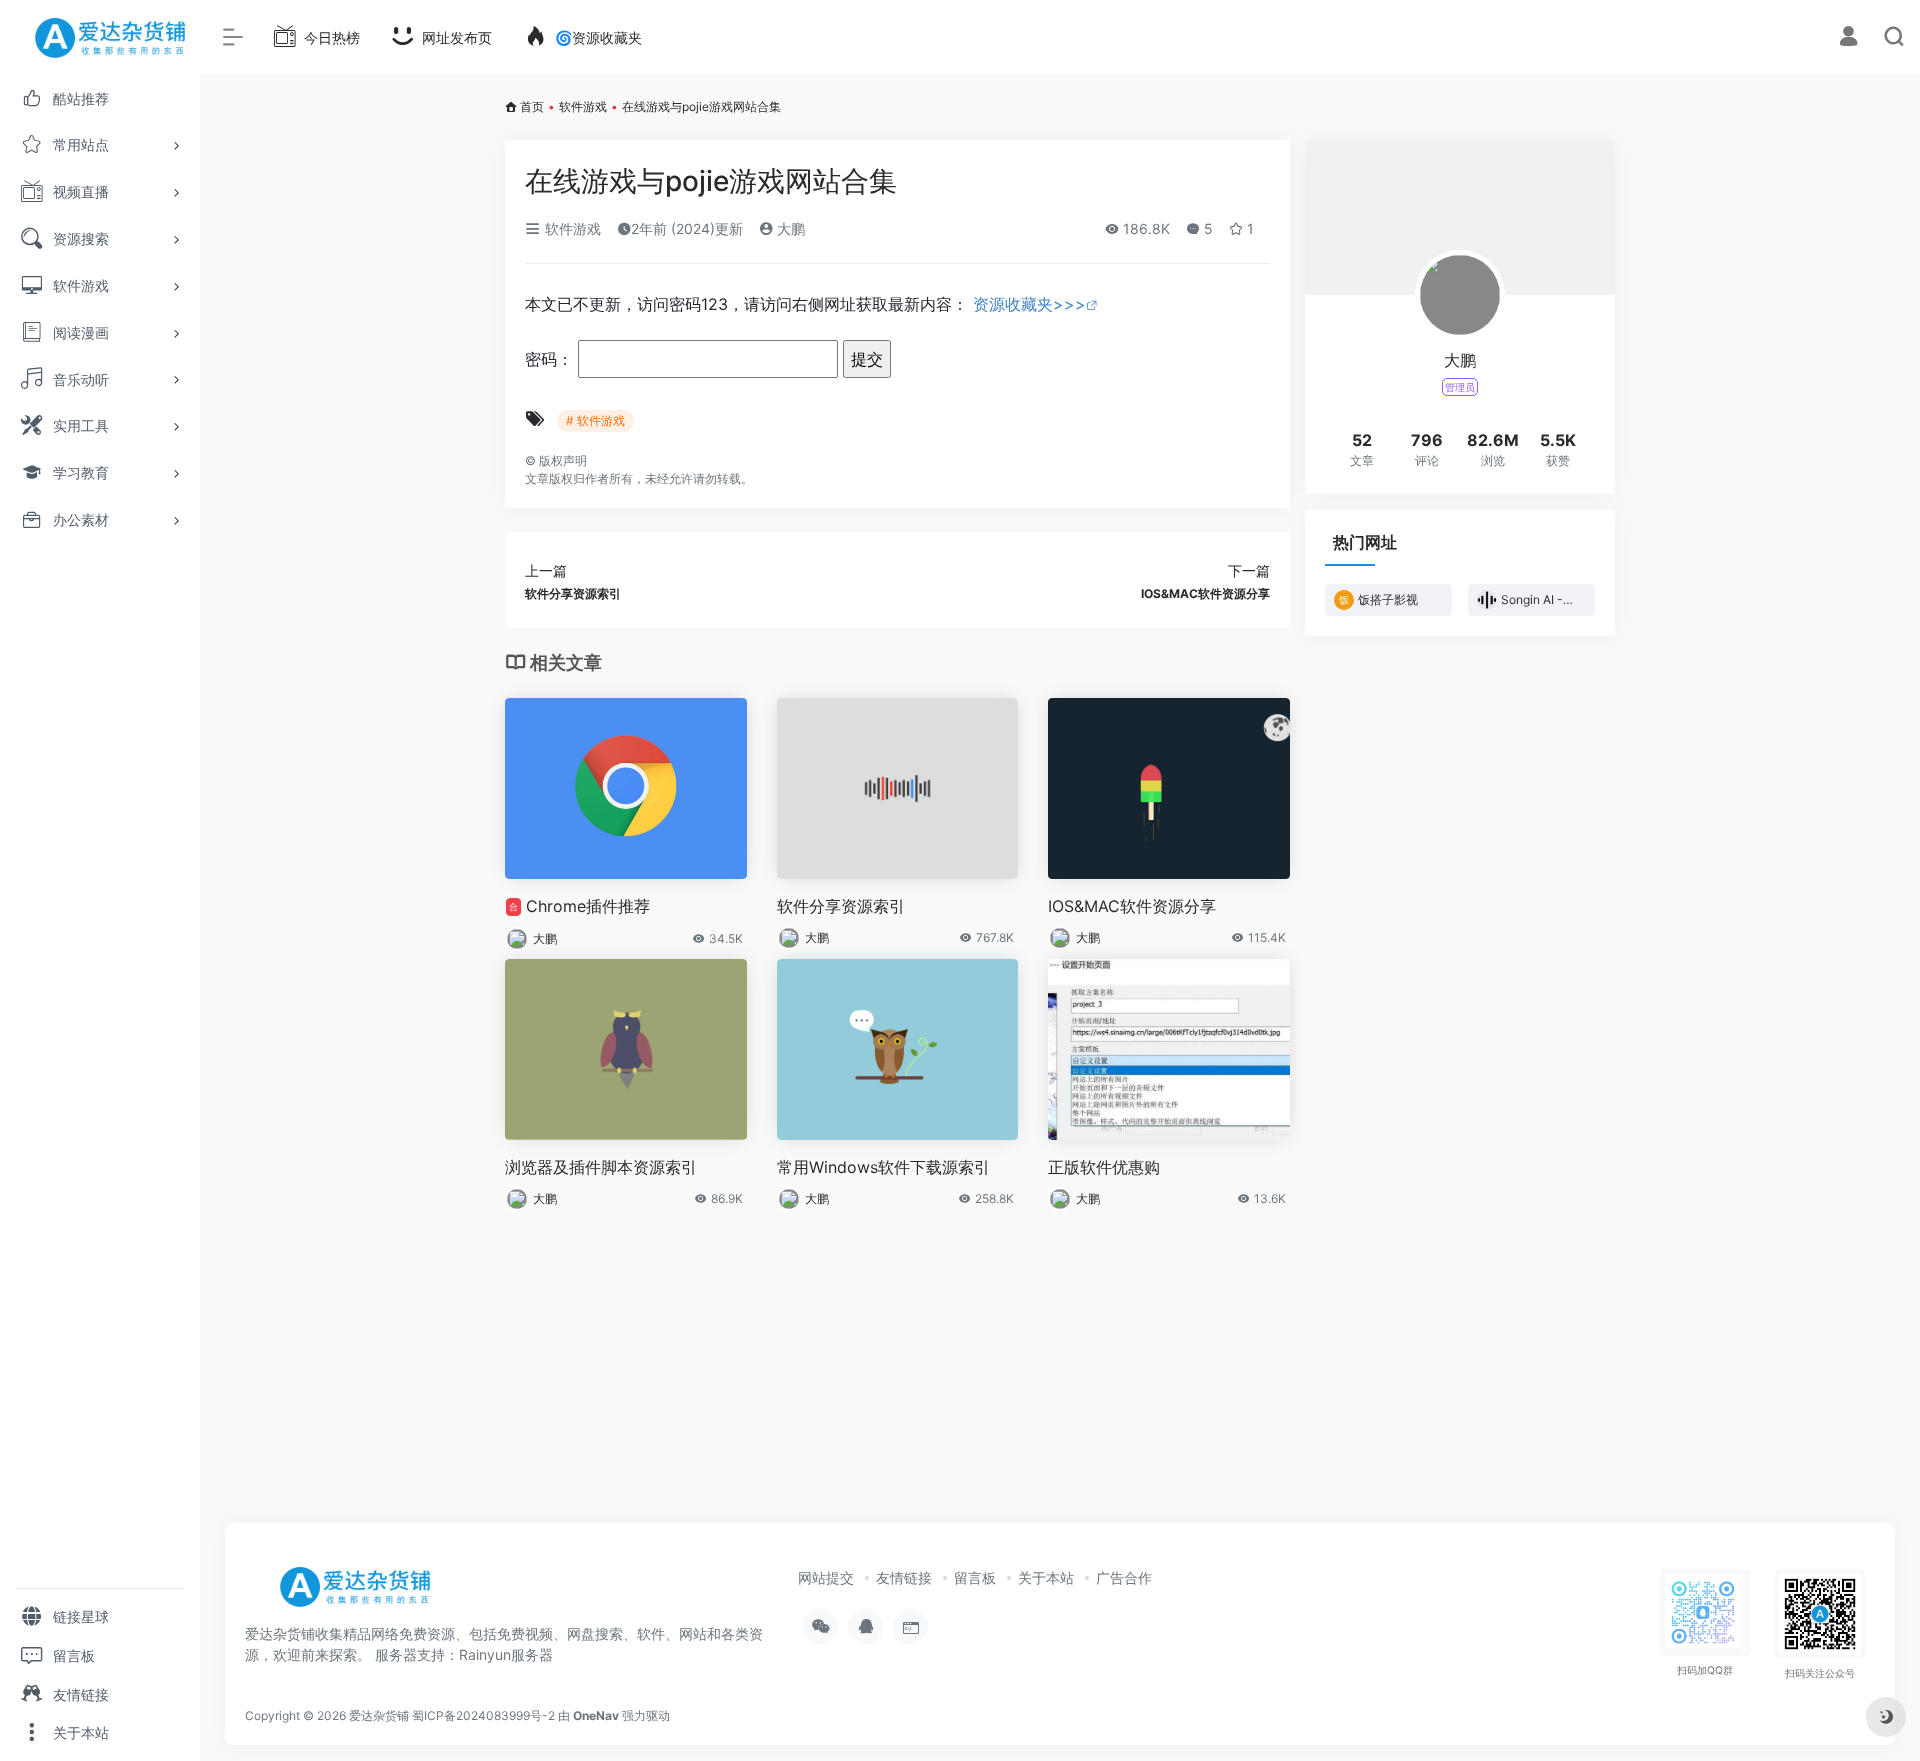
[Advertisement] (1060, 1359)
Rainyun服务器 (506, 1654)
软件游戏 (583, 106)
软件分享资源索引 (841, 906)
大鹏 (789, 228)
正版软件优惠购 (1104, 1167)
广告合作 (1124, 1577)
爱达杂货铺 (379, 1715)
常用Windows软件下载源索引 (883, 1167)
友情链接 (904, 1577)
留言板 (975, 1577)
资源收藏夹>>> (1029, 304)
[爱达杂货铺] (362, 1594)
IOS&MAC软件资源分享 (1132, 906)
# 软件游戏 (595, 420)
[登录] (1848, 38)
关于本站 (1046, 1577)
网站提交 (826, 1577)
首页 (532, 106)
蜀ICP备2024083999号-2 (483, 1715)
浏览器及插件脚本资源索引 (601, 1167)
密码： (551, 359)
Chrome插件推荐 (579, 906)
